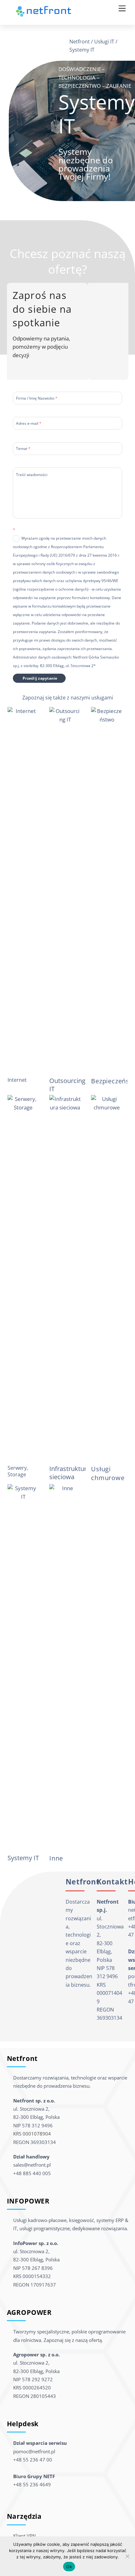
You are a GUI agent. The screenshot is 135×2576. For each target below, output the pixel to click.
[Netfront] (44, 15)
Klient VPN (24, 2536)
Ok (69, 2567)
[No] (127, 2556)
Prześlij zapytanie (40, 678)
